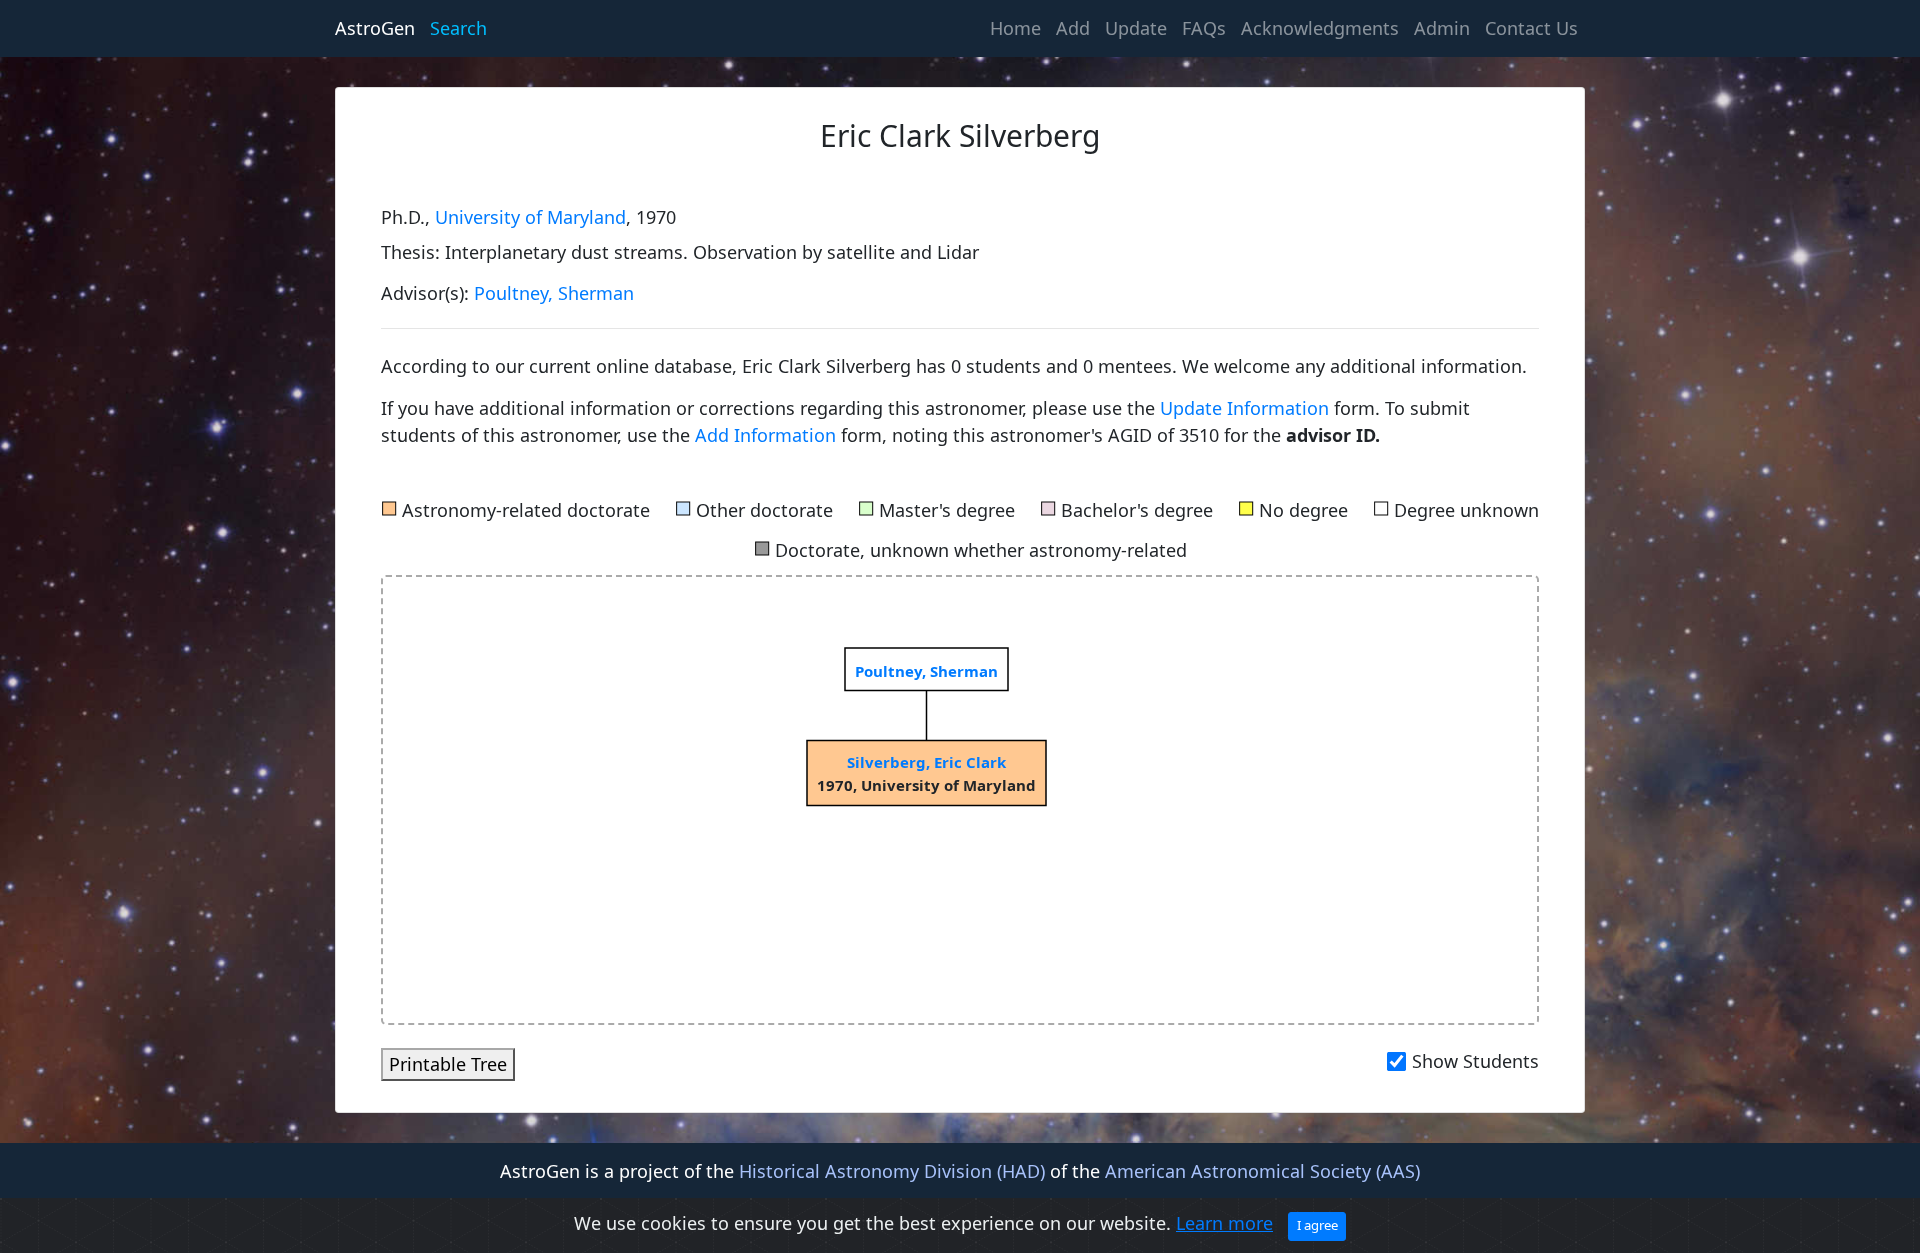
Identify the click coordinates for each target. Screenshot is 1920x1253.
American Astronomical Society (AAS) (1262, 1171)
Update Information (1247, 408)
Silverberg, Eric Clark (926, 762)
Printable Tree (448, 1064)
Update (1136, 28)
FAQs (1204, 28)
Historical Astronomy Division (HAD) (892, 1171)
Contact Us (1531, 28)
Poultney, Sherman (554, 293)
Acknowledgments (1320, 28)
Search (458, 28)
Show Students (1475, 1061)
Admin (1442, 28)
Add (1073, 28)
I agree (1317, 1225)
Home (1019, 27)
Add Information (765, 435)
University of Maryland (530, 217)
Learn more (1224, 1223)
